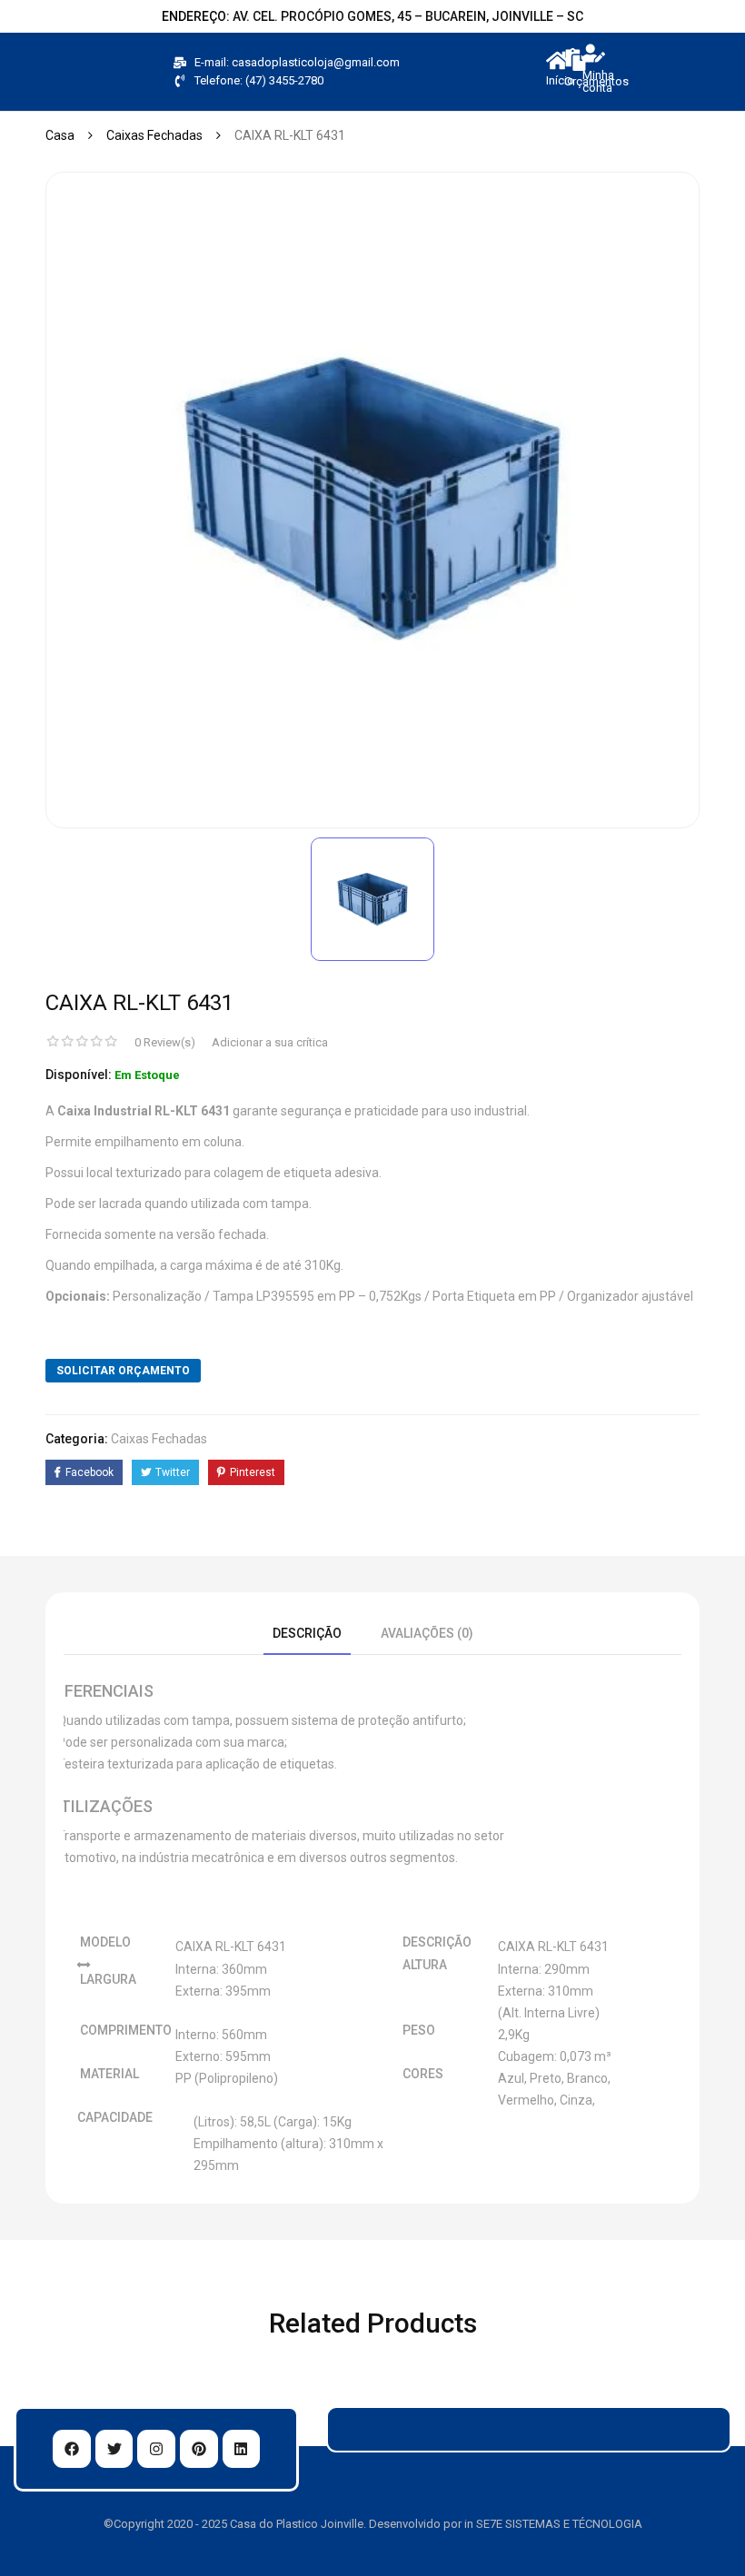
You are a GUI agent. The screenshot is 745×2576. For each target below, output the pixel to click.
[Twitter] (114, 2449)
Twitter (173, 1472)
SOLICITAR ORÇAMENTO (123, 1371)
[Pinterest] (199, 2449)
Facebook (89, 1472)
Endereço (194, 16)
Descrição (307, 1633)
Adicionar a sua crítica (270, 1042)
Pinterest (253, 1472)
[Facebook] (72, 2449)
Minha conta (598, 81)
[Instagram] (156, 2449)
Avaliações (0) (427, 1633)
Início (560, 80)
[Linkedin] (242, 2449)
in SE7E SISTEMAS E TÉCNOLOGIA (553, 2524)
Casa (60, 135)
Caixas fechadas (154, 135)
